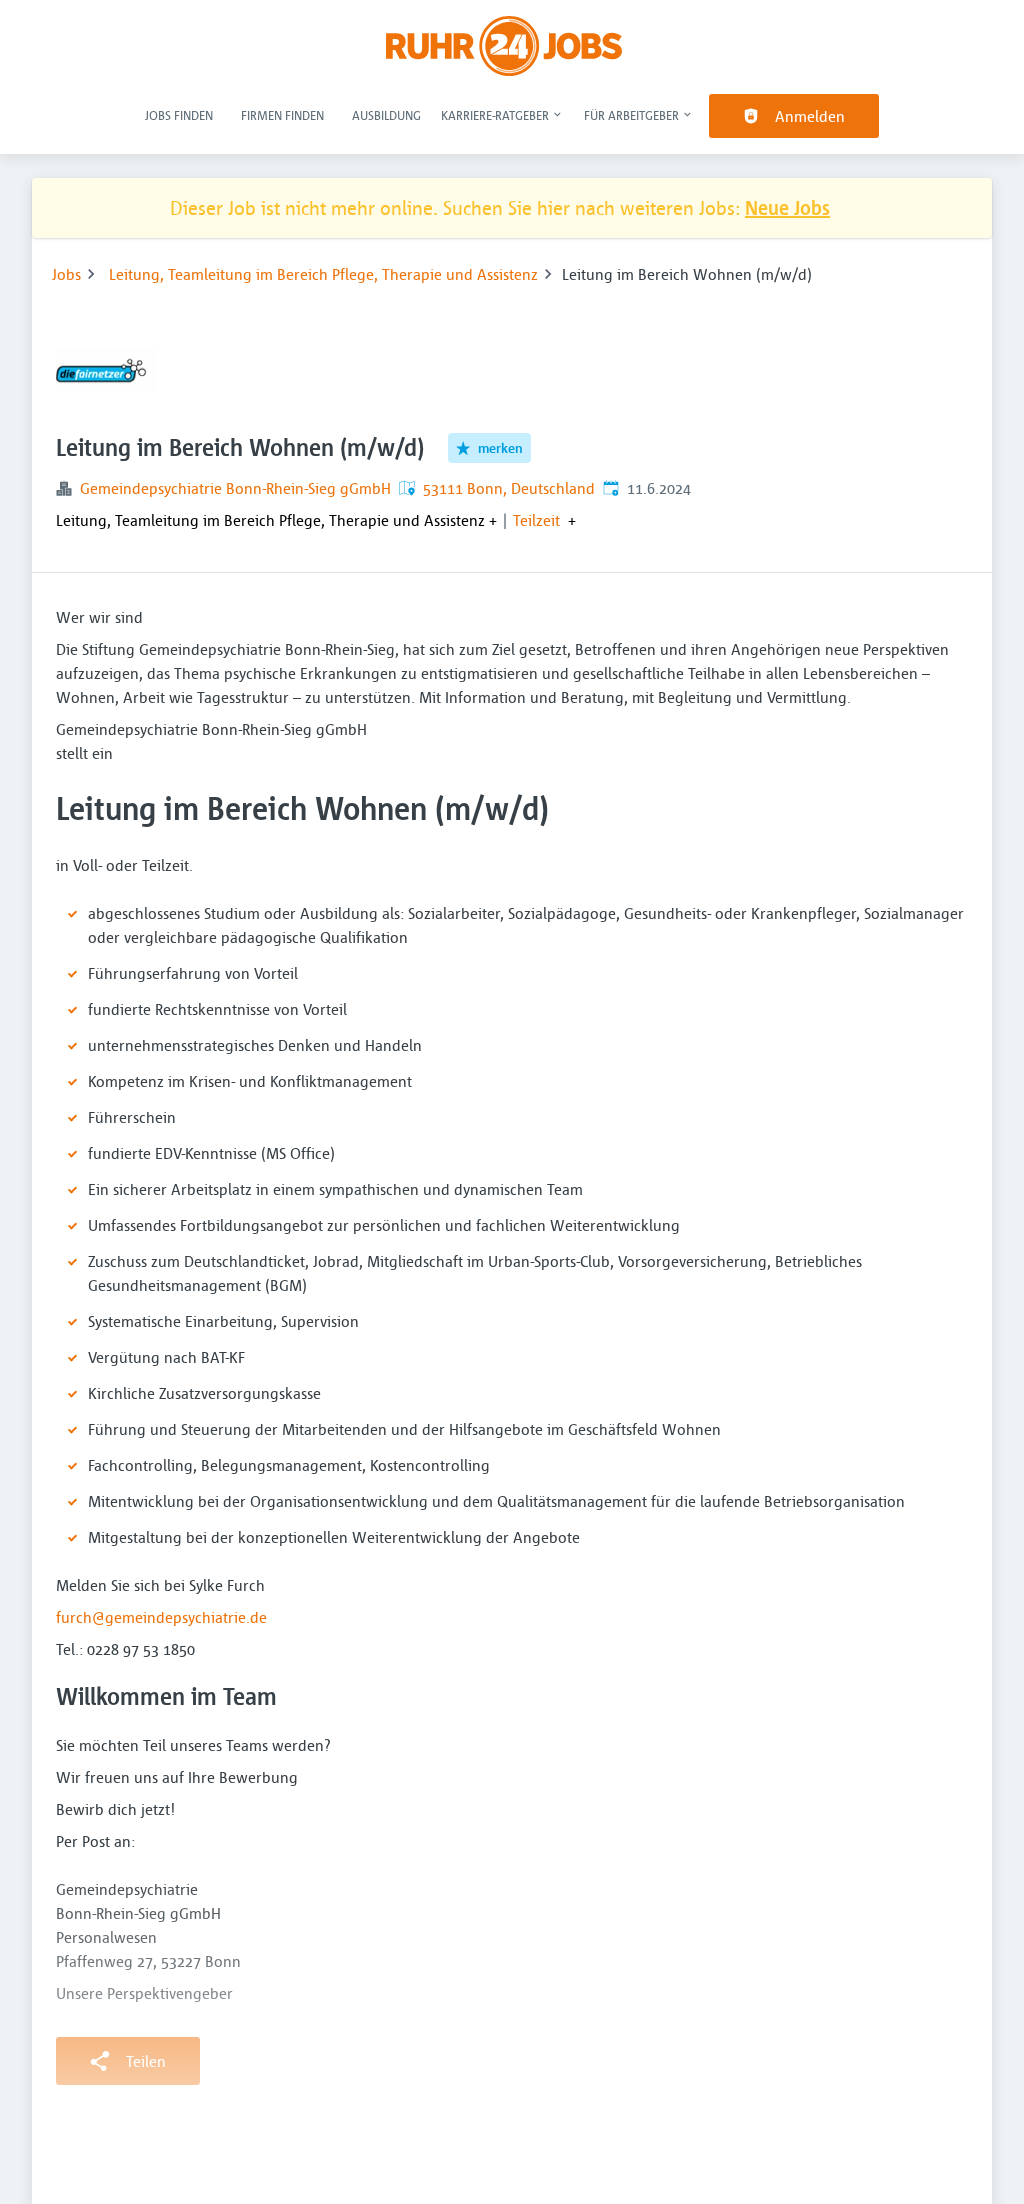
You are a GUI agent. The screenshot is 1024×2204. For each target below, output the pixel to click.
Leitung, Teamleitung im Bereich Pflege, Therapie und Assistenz (323, 274)
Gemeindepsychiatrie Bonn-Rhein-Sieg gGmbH (235, 488)
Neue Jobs (787, 207)
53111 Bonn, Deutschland (509, 488)
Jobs (66, 274)
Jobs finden (179, 115)
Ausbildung (386, 115)
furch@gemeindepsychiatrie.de (161, 1617)
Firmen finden (282, 115)
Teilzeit (536, 520)
